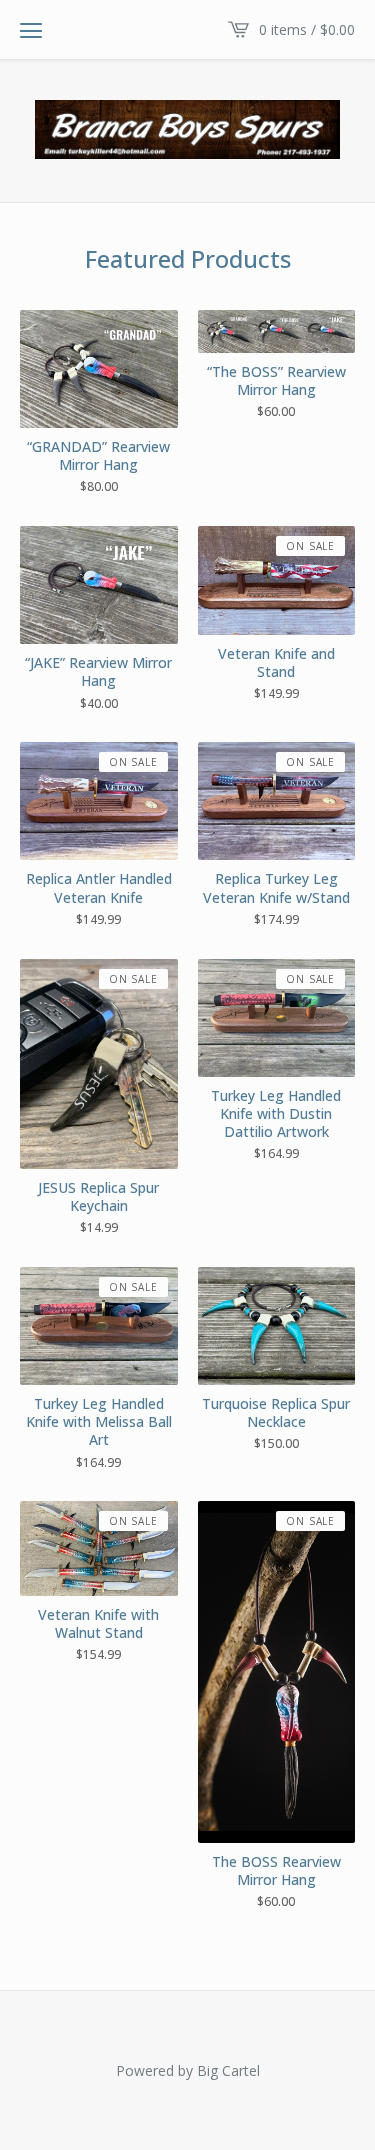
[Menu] (31, 30)
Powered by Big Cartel (188, 2070)
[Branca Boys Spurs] (187, 129)
